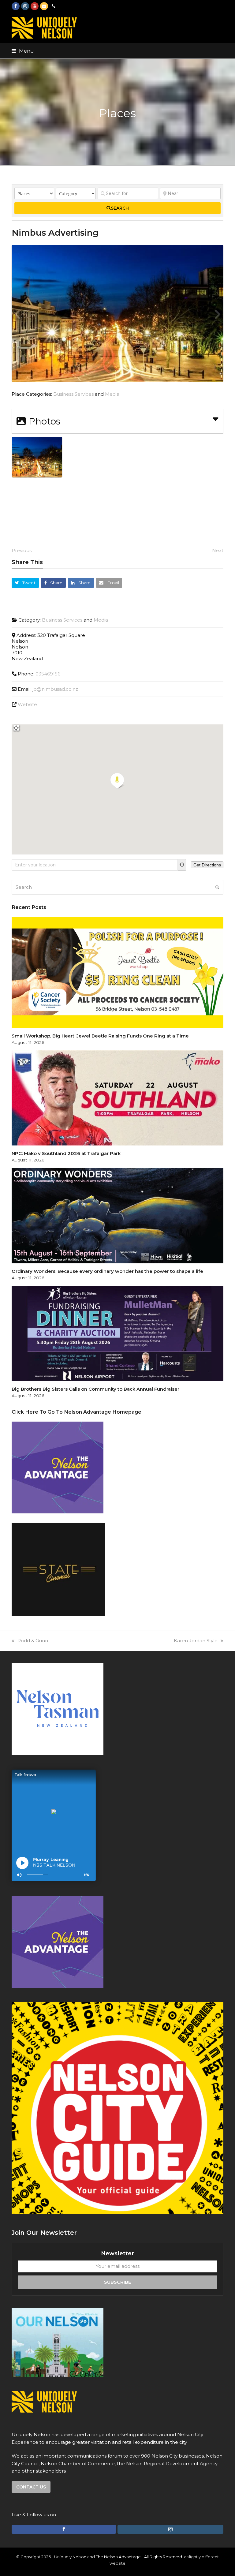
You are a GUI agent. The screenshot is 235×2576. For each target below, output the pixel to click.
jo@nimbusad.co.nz (55, 689)
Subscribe (117, 2282)
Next (218, 550)
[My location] (182, 865)
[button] (23, 51)
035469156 (48, 674)
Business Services (73, 394)
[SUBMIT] (217, 887)
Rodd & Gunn (33, 1641)
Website (27, 704)
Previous (22, 550)
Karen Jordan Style (196, 1641)
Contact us (31, 2487)
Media (112, 394)
